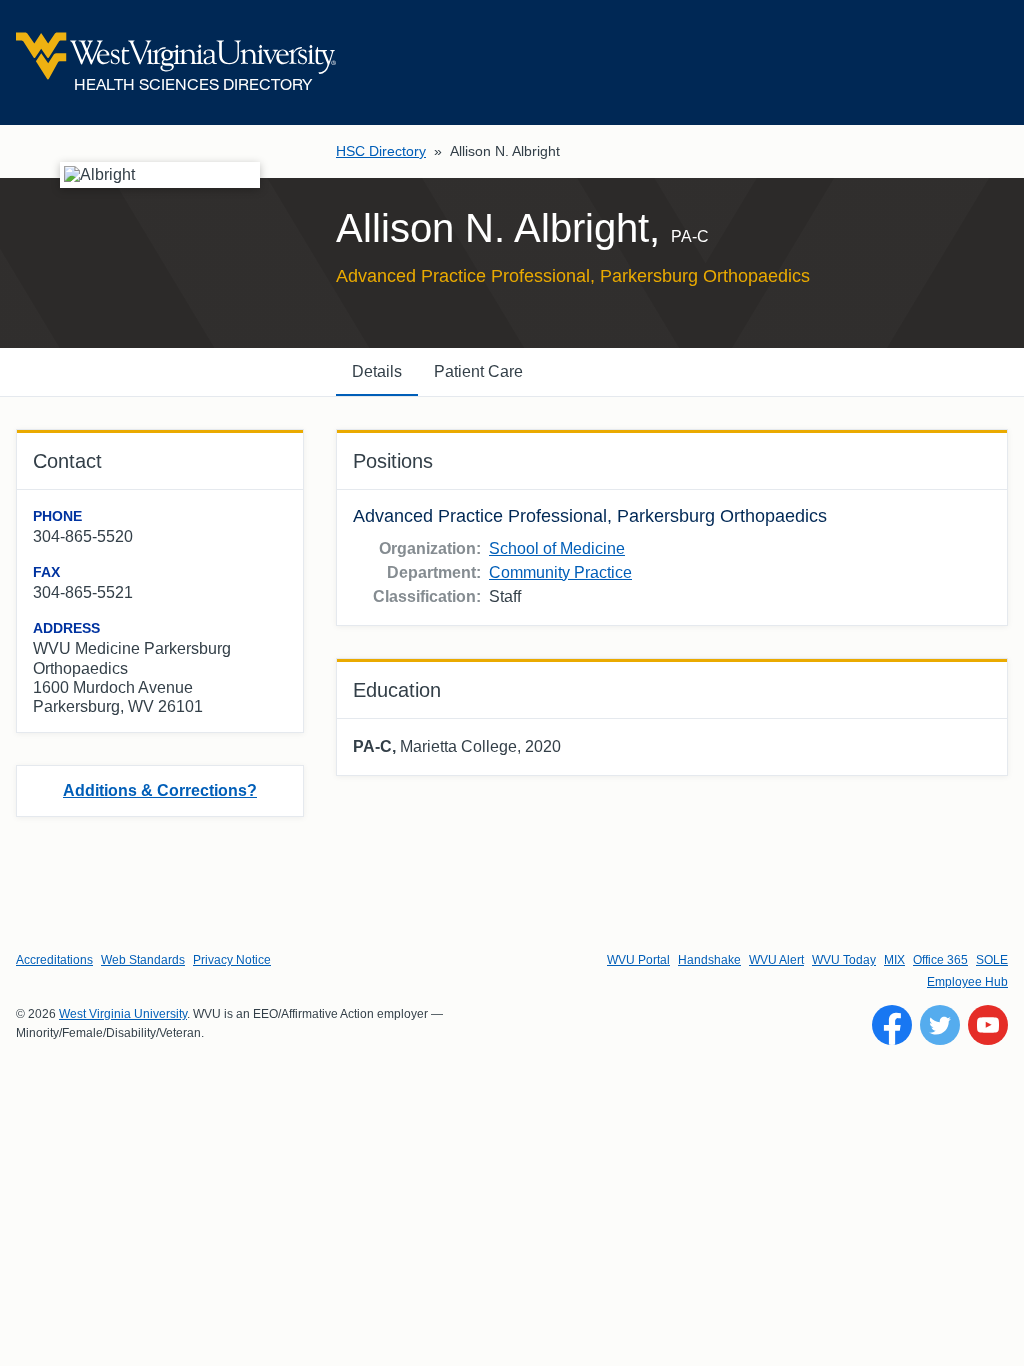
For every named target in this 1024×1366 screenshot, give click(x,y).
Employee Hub (967, 982)
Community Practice (560, 572)
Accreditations (54, 960)
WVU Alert (776, 960)
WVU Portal (638, 960)
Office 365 (940, 960)
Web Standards (143, 960)
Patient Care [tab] (478, 371)
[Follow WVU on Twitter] (940, 1025)
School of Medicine (557, 548)
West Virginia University (123, 1014)
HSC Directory (381, 151)
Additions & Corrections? (160, 790)
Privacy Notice (232, 960)
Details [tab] (377, 371)
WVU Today (844, 960)
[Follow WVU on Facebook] (892, 1025)
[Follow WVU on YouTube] (988, 1025)
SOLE (992, 960)
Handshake (709, 960)
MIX (894, 960)
